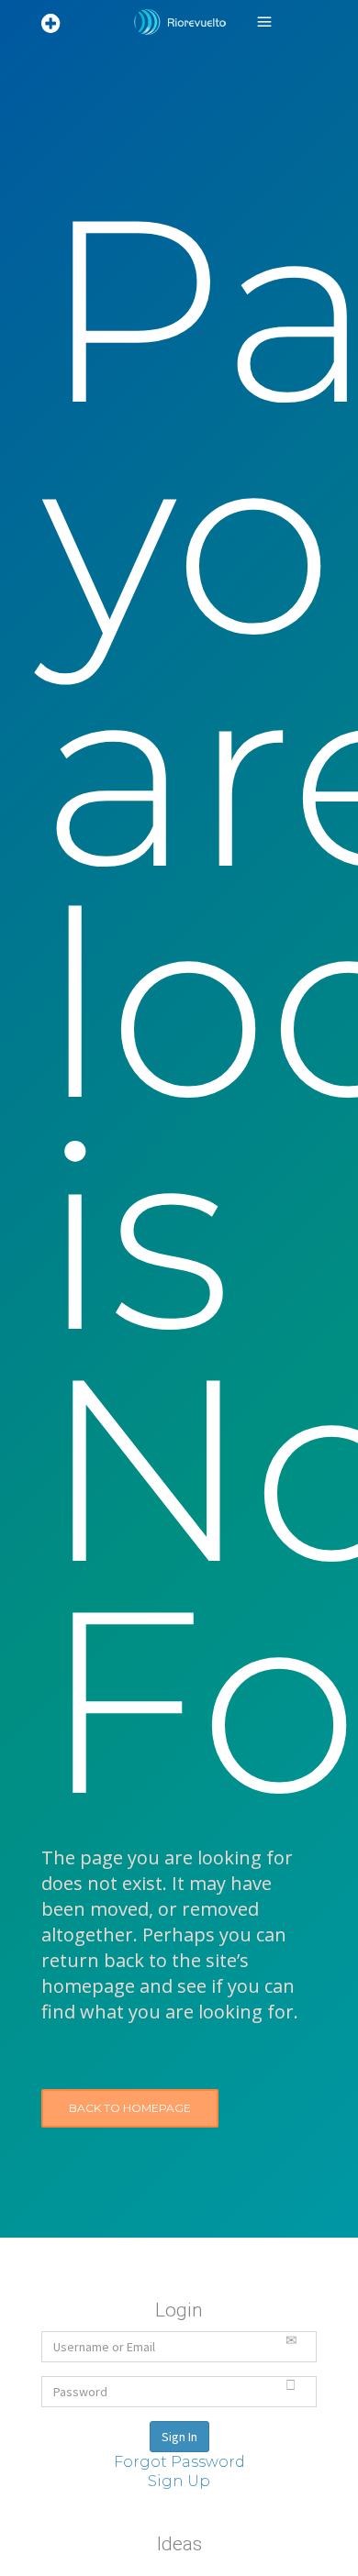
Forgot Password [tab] (179, 2462)
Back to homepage (130, 2108)
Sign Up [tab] (179, 2481)
